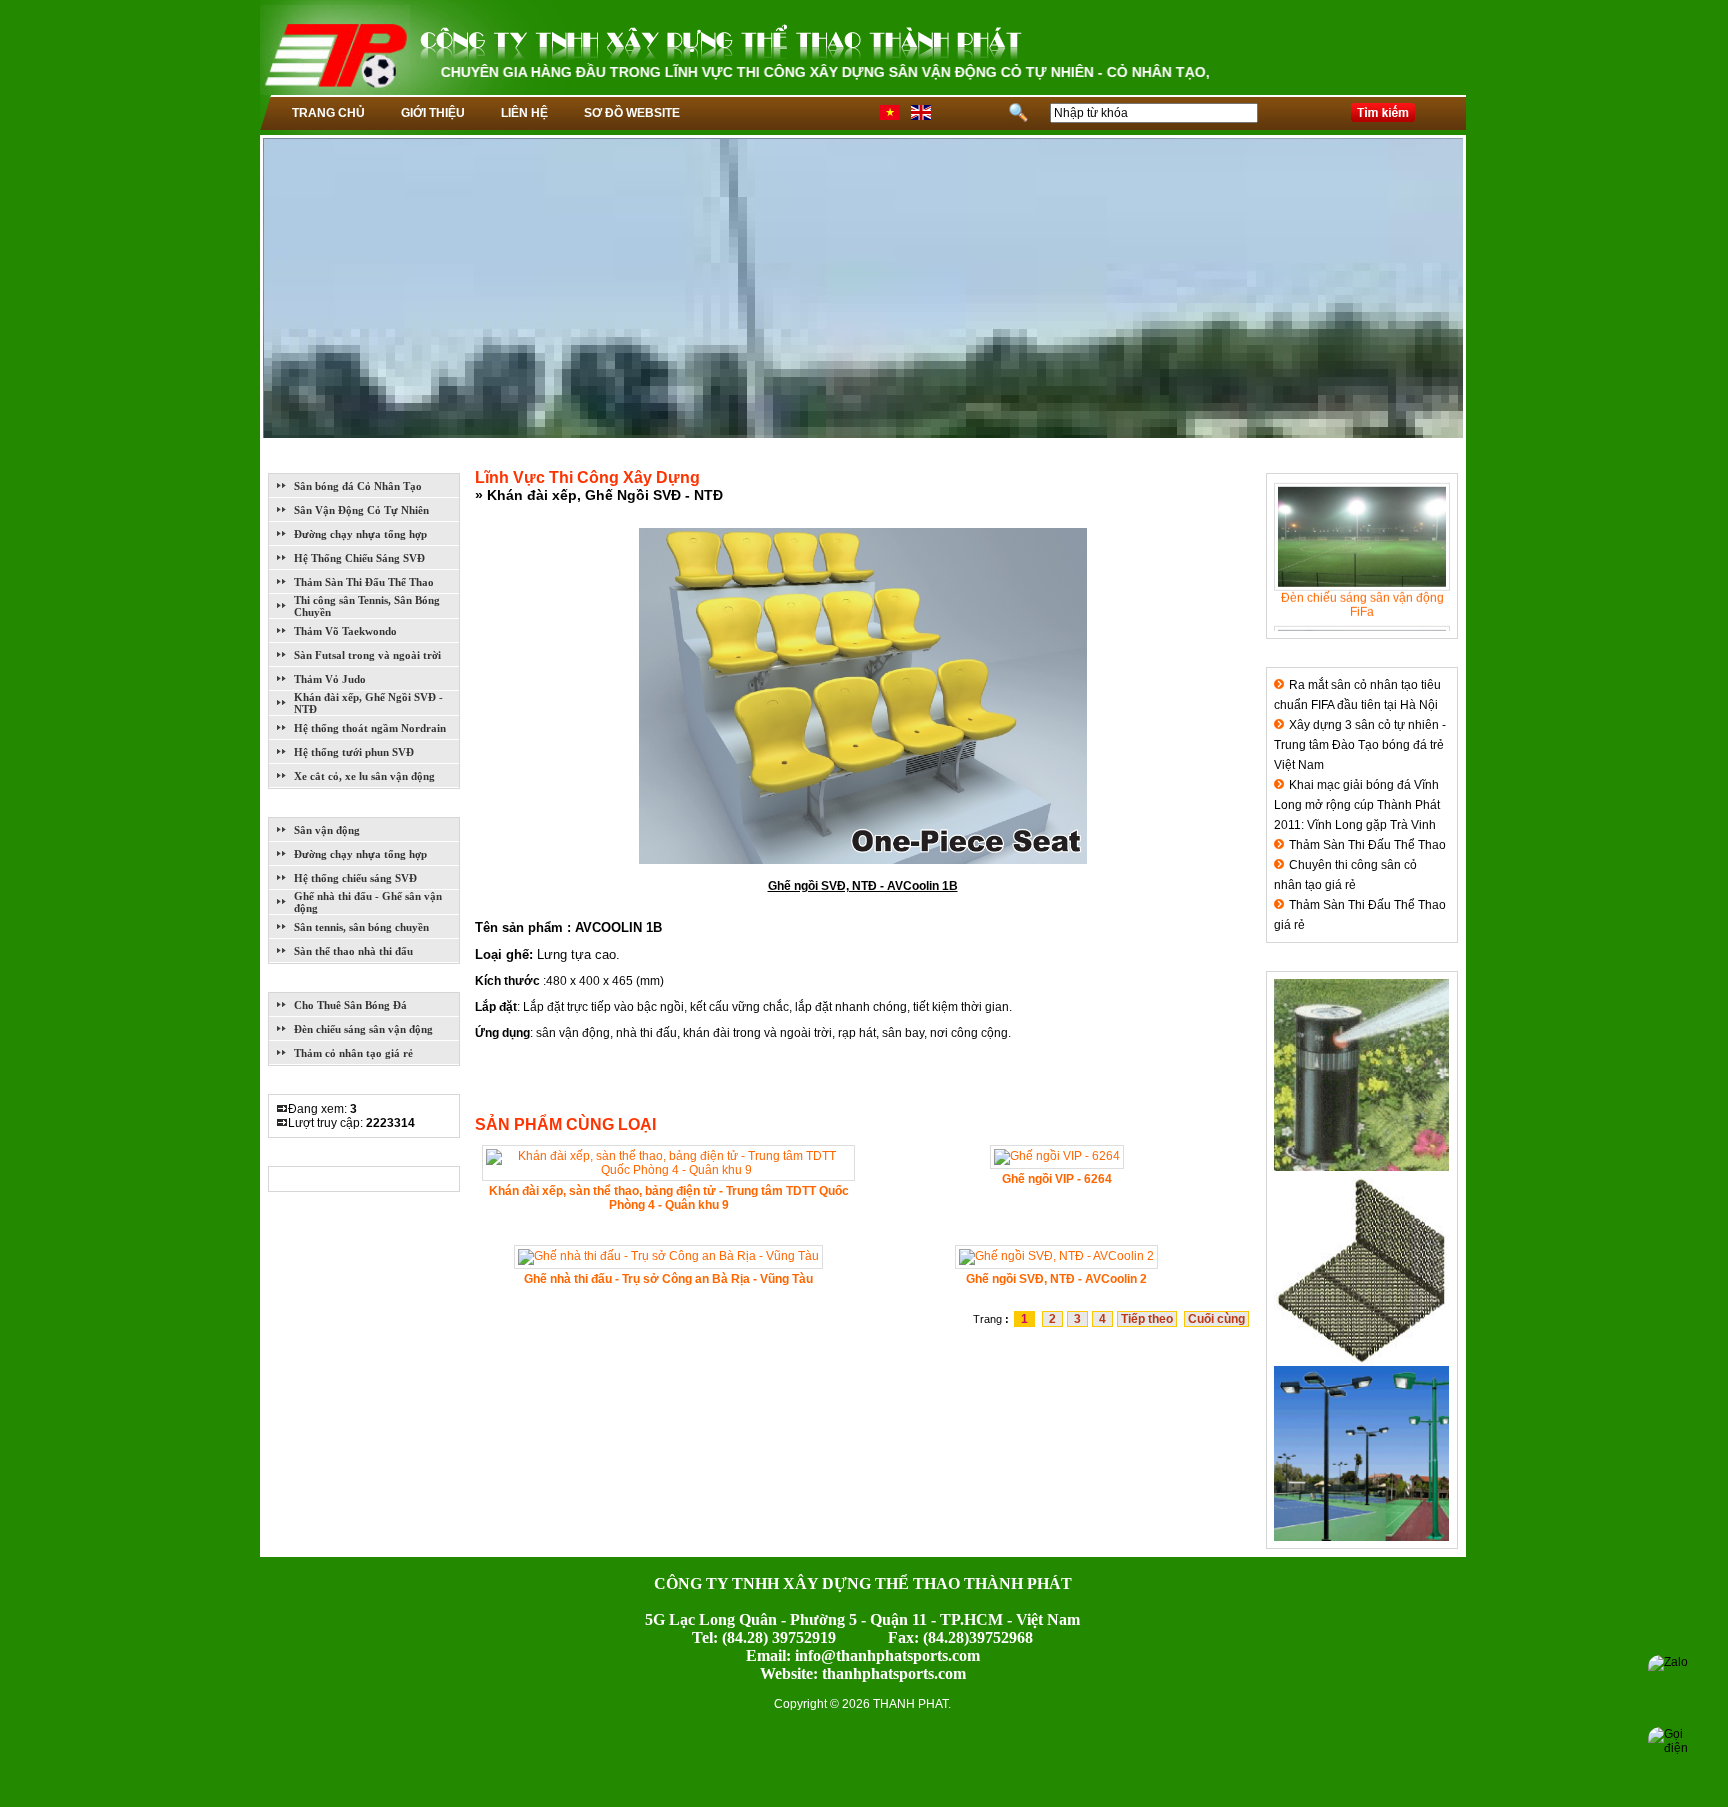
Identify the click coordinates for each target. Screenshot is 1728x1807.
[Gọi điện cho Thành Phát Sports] (1676, 1755)
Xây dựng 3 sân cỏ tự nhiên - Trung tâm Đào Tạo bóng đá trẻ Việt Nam (1360, 745)
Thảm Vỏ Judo (330, 679)
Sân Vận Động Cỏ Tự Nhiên (361, 510)
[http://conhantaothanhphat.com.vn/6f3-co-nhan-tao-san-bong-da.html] (1361, 1362)
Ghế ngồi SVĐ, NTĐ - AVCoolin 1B (863, 886)
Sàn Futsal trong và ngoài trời (367, 655)
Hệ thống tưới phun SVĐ (354, 752)
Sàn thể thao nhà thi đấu (353, 951)
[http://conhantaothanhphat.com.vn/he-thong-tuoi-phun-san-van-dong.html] (1361, 1167)
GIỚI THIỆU (433, 113)
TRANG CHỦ (328, 113)
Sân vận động (327, 830)
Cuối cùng (1216, 1319)
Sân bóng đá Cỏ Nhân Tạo (358, 486)
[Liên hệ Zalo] (1676, 1683)
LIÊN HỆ (524, 113)
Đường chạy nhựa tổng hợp (360, 534)
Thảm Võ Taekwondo (345, 631)
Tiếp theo (1147, 1319)
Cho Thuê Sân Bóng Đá (350, 1005)
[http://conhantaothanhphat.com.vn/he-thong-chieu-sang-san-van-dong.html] (1361, 1537)
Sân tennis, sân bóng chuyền (361, 927)
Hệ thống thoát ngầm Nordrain (370, 728)
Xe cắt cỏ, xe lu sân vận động (364, 776)
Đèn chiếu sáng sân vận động (363, 1029)
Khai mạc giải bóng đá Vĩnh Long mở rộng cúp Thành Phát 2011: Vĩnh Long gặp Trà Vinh (1357, 805)
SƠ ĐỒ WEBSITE (632, 113)
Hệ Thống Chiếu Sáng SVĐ (359, 558)
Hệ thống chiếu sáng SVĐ (355, 878)
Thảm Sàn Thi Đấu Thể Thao (364, 582)
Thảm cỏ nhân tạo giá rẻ (353, 1053)
